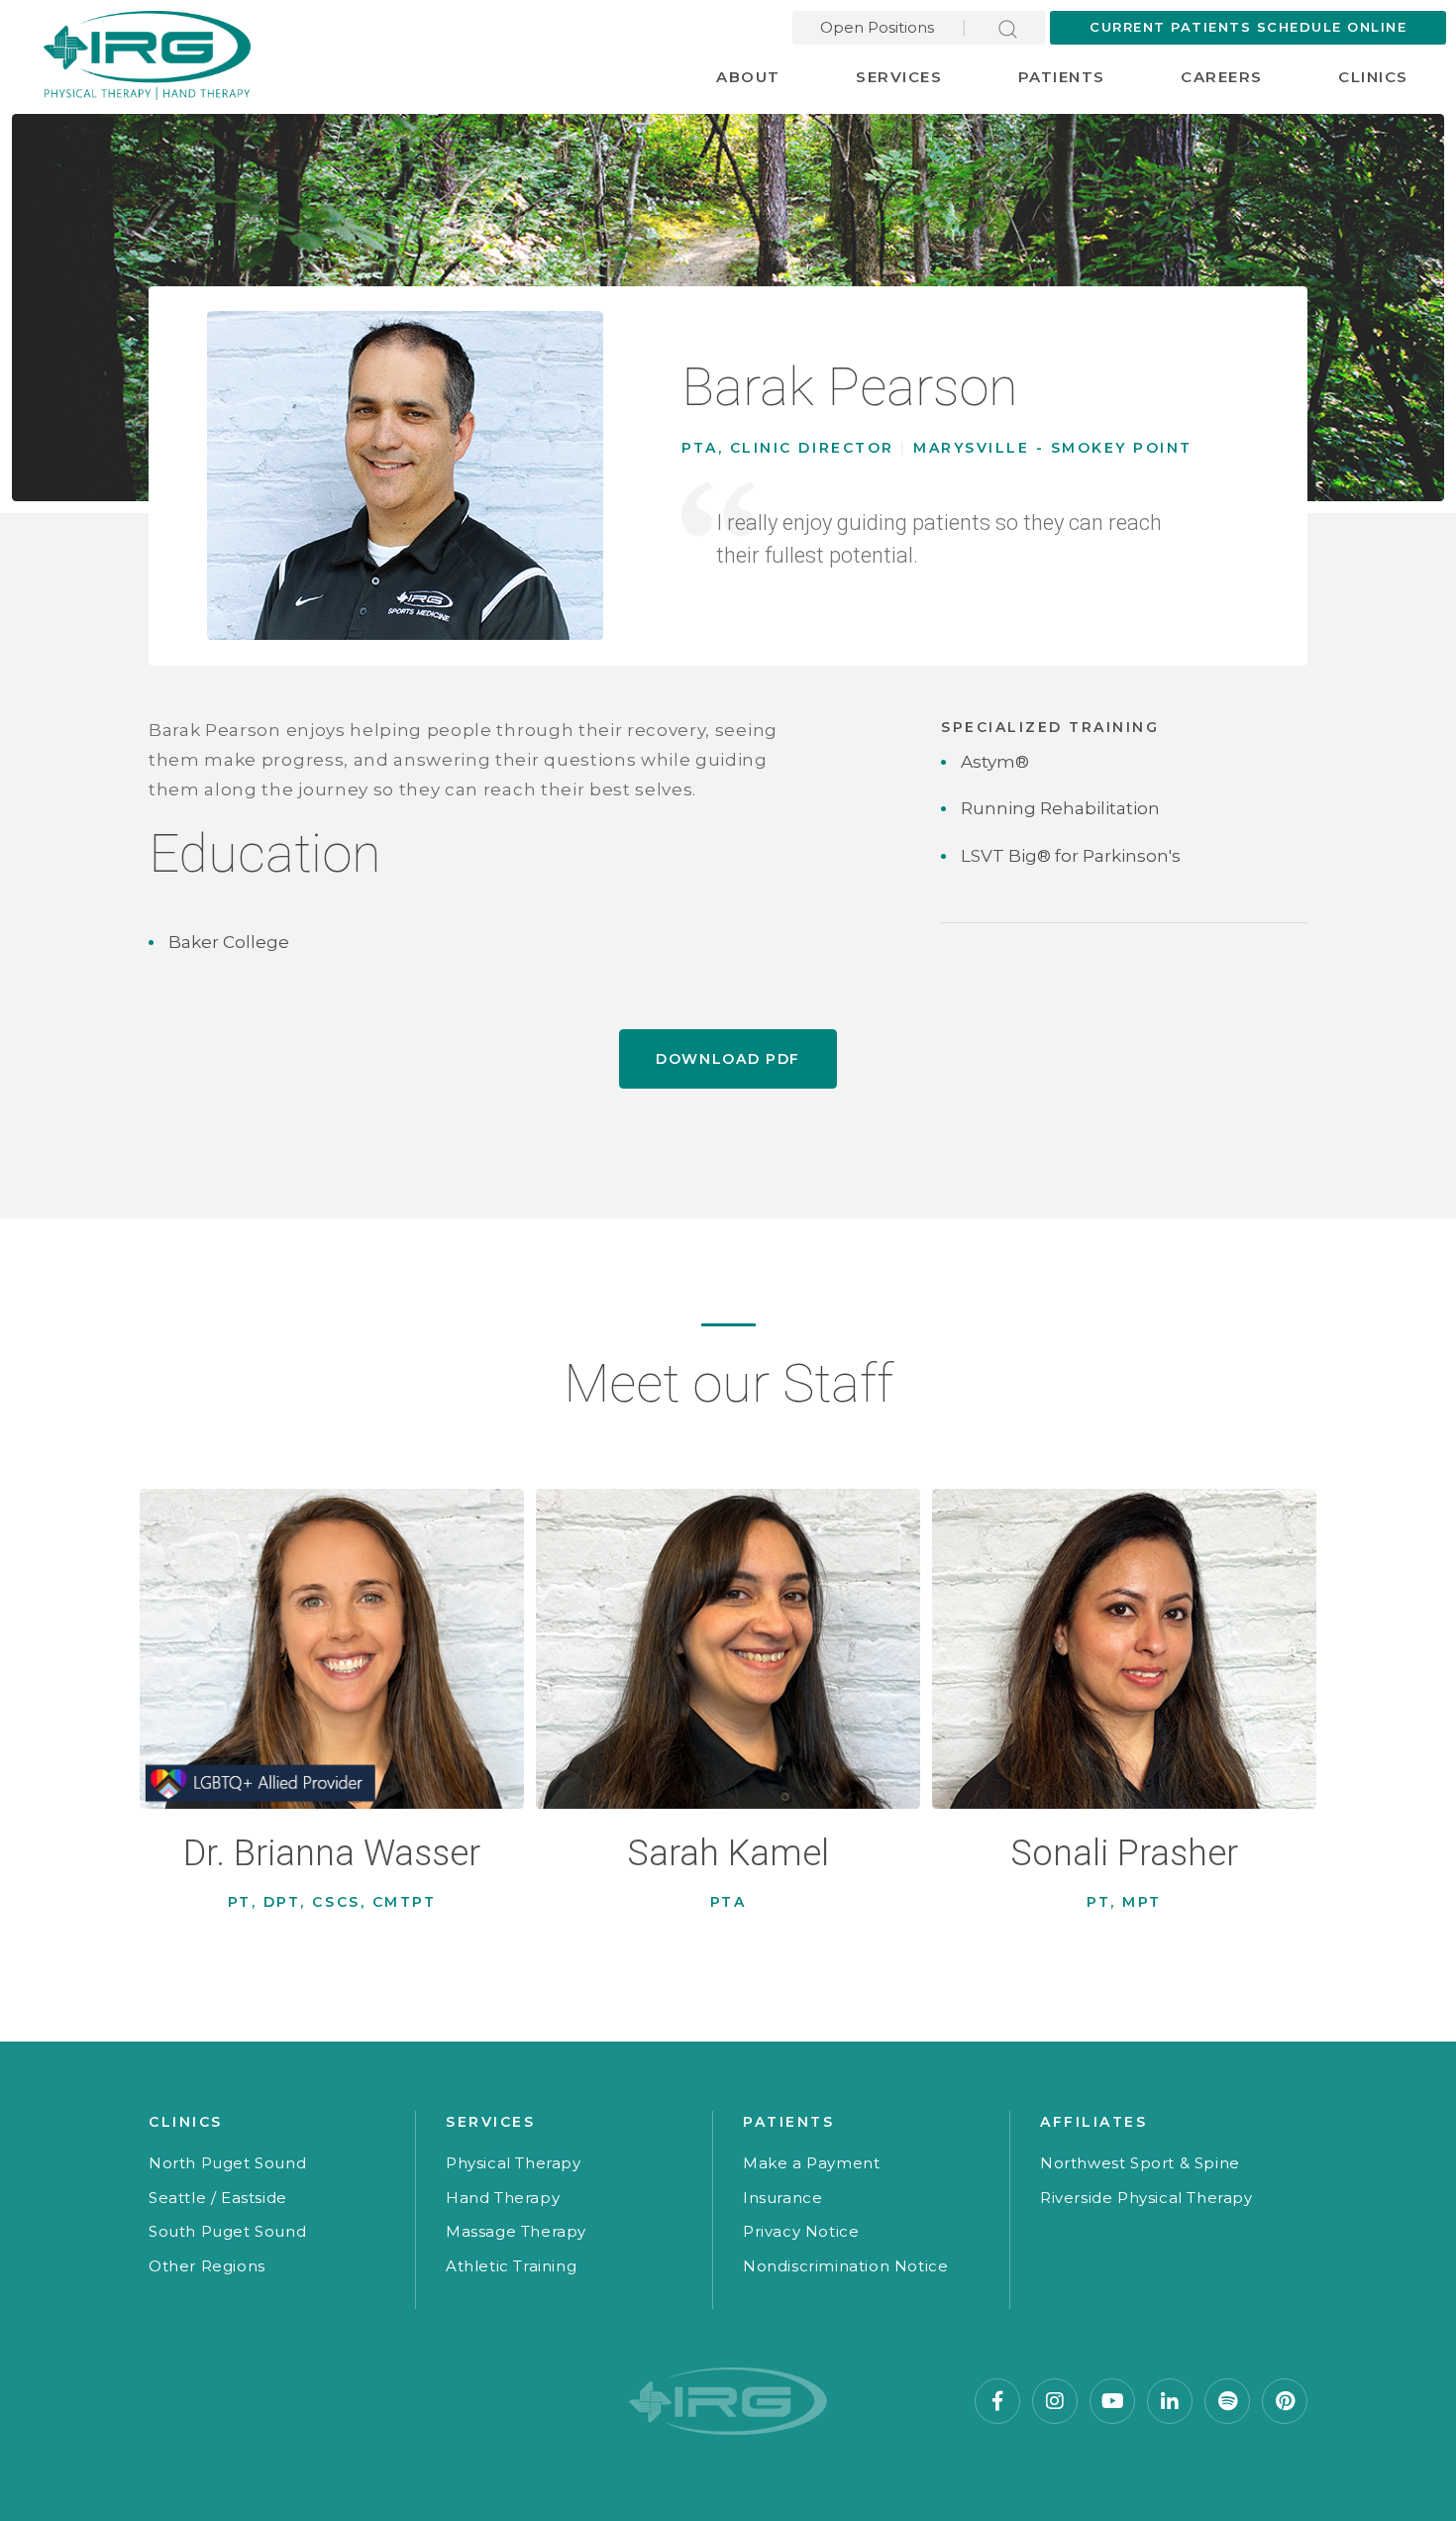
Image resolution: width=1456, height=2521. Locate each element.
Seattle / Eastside (218, 2198)
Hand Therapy (503, 2198)
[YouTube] (1112, 2401)
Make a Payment (811, 2163)
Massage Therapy (516, 2231)
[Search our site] (1008, 27)
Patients (1062, 77)
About (748, 77)
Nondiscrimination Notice (845, 2266)
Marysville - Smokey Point (1053, 448)
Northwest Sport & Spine (1140, 2163)
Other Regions (207, 2266)
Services (899, 77)
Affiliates (1093, 2122)
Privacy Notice (801, 2231)
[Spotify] (1227, 2401)
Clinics (1373, 77)
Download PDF (728, 1059)
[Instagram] (1055, 2401)
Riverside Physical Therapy (1146, 2198)
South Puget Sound (227, 2231)
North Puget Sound (227, 2163)
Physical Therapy (514, 2163)
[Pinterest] (1285, 2401)
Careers (1222, 77)
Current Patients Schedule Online (1248, 27)
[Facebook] (997, 2401)
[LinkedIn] (1170, 2401)
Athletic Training (511, 2266)
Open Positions (877, 27)
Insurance (782, 2198)
